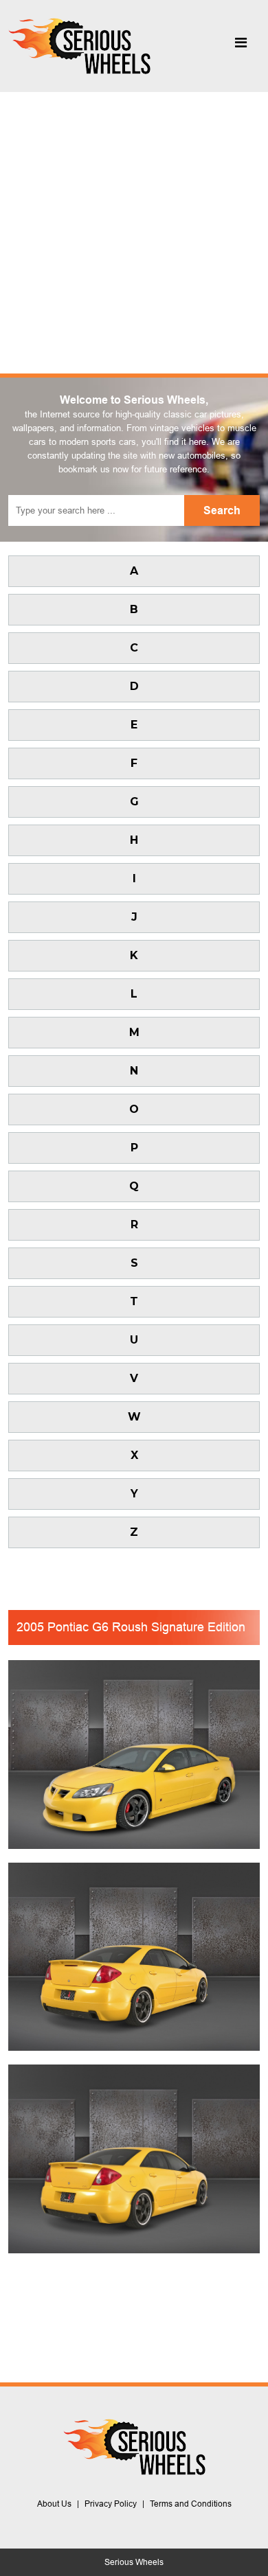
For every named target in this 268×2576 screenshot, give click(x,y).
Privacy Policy (111, 2504)
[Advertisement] (134, 233)
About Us (54, 2504)
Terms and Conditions (191, 2504)
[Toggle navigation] (241, 46)
